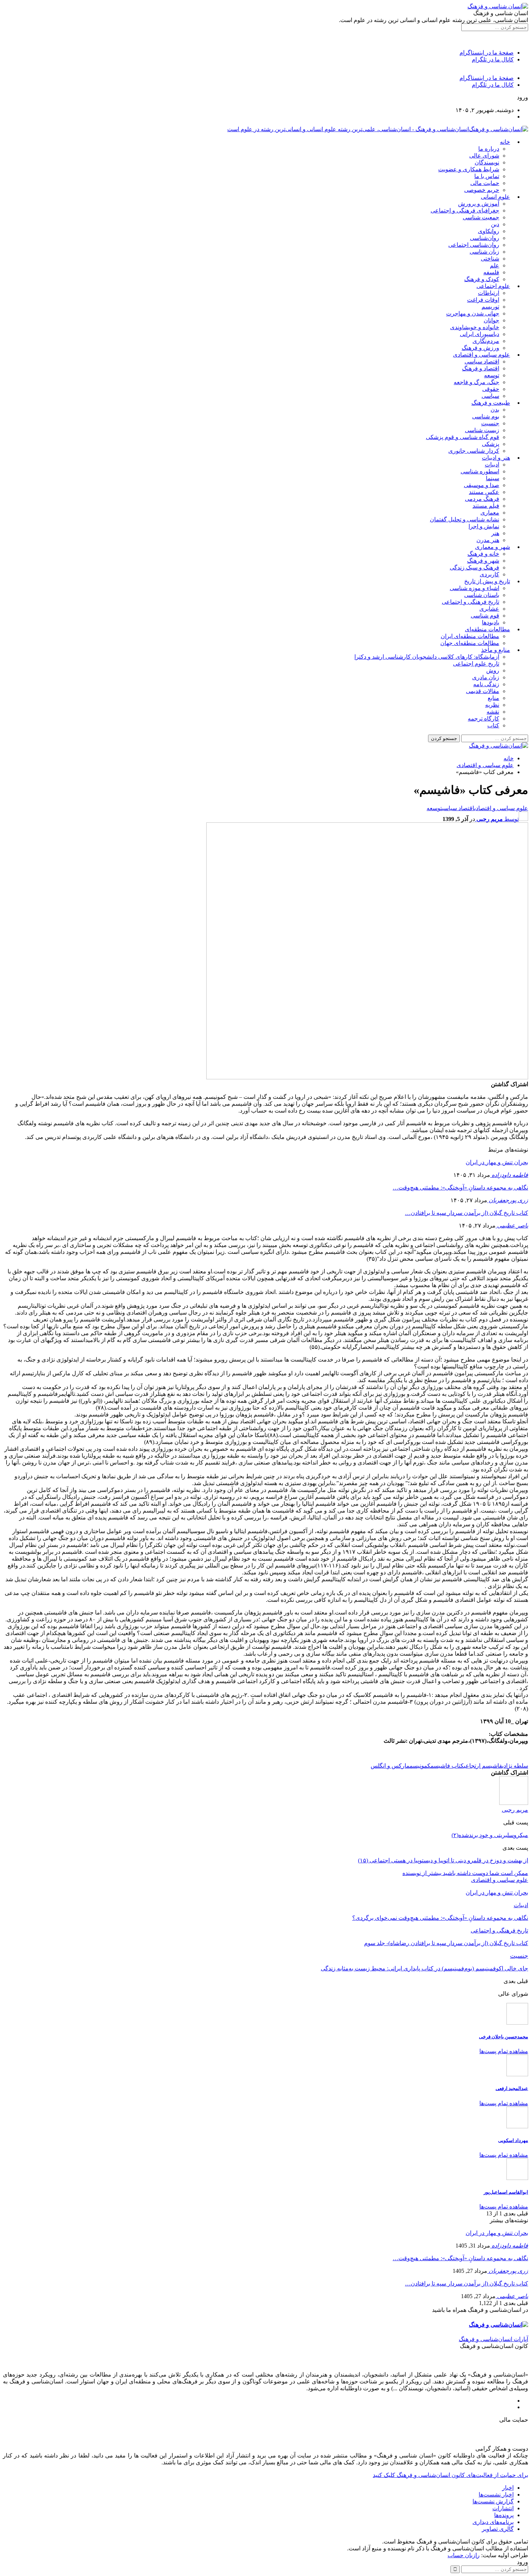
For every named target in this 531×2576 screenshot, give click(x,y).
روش (493, 670)
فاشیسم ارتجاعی (483, 1766)
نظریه (492, 705)
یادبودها (491, 622)
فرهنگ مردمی (482, 499)
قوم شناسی (485, 616)
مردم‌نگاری (486, 341)
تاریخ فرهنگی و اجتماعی (470, 602)
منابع (493, 698)
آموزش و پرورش (479, 204)
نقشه (493, 712)
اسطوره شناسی (480, 471)
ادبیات (492, 465)
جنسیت (490, 423)
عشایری (489, 609)
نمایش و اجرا (484, 526)
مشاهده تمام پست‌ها (504, 2051)
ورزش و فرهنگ (480, 348)
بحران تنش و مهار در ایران (497, 1162)
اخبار (508, 2488)
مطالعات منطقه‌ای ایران (470, 636)
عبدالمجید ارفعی (512, 2088)
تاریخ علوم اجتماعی (476, 664)
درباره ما (489, 149)
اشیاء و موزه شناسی (474, 588)
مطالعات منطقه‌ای (487, 629)
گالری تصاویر (498, 2529)
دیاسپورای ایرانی (480, 334)
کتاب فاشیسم (447, 1766)
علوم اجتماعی (493, 286)
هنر (495, 533)
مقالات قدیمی (483, 691)
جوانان (491, 320)
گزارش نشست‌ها (493, 2501)
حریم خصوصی (482, 190)
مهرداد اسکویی (513, 2140)
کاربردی (489, 574)
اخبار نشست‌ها (496, 2495)
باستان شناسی (482, 595)
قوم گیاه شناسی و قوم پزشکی (463, 437)
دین (495, 224)
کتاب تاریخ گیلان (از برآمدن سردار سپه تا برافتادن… (467, 1213)
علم (495, 265)
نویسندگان (487, 162)
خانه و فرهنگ (483, 554)
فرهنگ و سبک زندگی (474, 567)
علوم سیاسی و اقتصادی (482, 355)
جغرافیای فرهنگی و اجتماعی (465, 210)
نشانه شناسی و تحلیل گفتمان (465, 519)
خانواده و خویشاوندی (475, 327)
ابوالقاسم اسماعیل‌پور (506, 2192)
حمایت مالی (485, 183)
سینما (493, 478)
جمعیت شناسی (481, 217)
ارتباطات (489, 293)
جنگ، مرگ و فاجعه (476, 382)
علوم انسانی (495, 197)
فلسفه (491, 272)
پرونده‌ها (504, 2515)
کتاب (493, 725)
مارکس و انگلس (390, 1766)
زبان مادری (486, 677)
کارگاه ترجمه (483, 719)
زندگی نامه (486, 684)
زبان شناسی (484, 252)
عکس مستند (484, 492)
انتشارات (503, 2508)
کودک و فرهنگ (482, 279)
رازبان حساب (464, 2555)
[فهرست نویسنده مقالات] (514, 1803)
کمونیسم (420, 1766)
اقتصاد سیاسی (482, 362)
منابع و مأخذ (496, 650)
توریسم (490, 307)
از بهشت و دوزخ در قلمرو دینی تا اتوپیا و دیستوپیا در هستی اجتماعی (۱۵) (443, 1860)
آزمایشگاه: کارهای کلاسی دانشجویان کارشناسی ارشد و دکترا (427, 657)
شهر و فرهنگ (483, 561)
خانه (505, 142)
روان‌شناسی (485, 238)
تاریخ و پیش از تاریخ (487, 581)
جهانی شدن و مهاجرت (473, 313)
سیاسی (490, 396)
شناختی (490, 259)
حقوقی (491, 389)
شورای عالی (484, 156)
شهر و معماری (493, 547)
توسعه (492, 375)
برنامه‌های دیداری (493, 2522)
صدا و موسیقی (482, 485)
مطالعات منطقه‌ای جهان (470, 643)
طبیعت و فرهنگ (491, 403)
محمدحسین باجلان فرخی (504, 2037)
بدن (495, 410)
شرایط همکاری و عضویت (469, 169)
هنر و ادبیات (496, 458)
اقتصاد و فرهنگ (481, 368)
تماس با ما (487, 176)
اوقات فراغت (483, 300)
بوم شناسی (486, 416)
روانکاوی (489, 231)
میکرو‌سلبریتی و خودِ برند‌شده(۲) (490, 1835)
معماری (490, 513)
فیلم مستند (486, 506)
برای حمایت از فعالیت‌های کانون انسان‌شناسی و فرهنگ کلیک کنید (450, 2475)
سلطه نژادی (515, 1766)
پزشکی (491, 444)
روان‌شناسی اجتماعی (474, 245)
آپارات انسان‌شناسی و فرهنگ (493, 2339)
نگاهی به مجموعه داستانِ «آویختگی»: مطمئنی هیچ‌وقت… (460, 1188)
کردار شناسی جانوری (474, 451)
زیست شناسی (482, 430)
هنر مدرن (488, 540)
